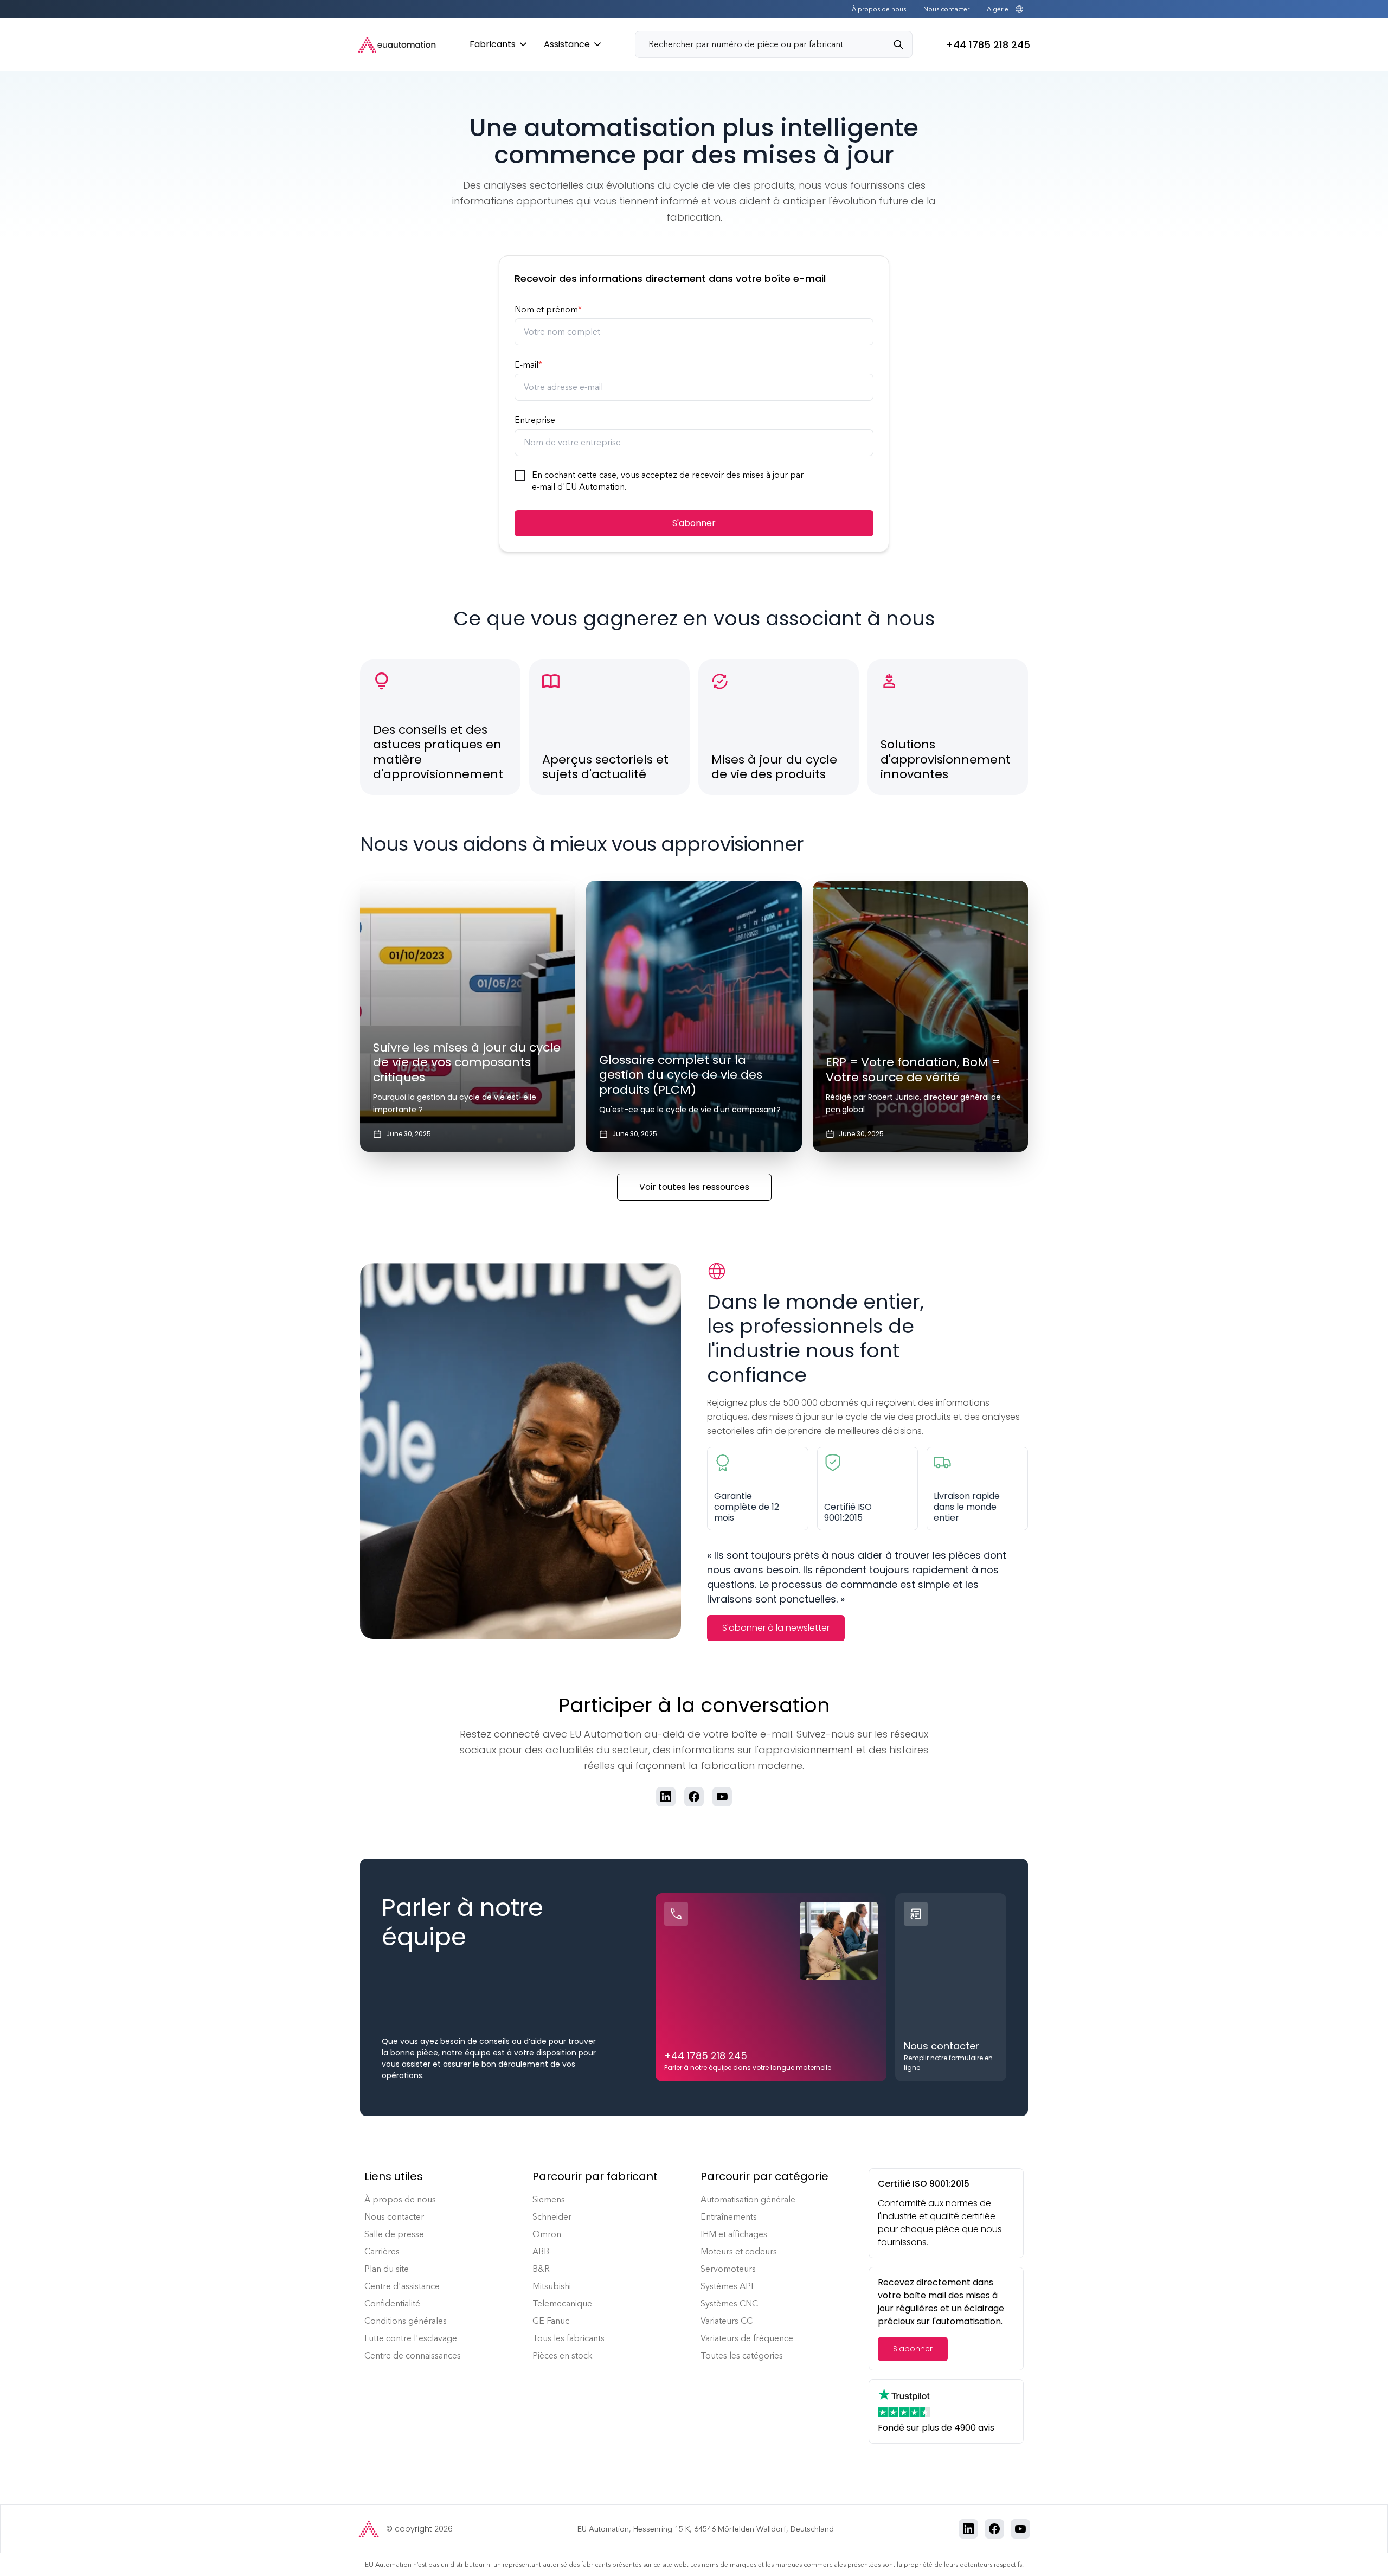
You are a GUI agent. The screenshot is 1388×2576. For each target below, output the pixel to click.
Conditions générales (406, 2321)
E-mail (528, 365)
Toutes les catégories (742, 2356)
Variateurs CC (727, 2321)
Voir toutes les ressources (694, 1187)
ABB (541, 2251)
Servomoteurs (728, 2269)
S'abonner (694, 523)
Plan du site (387, 2269)
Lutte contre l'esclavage (411, 2338)
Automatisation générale (748, 2199)
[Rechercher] (903, 44)
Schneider (552, 2217)
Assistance (567, 44)
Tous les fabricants (568, 2338)
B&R (541, 2269)
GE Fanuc (551, 2321)
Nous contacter (946, 9)
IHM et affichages (734, 2234)
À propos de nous (879, 9)
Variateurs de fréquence (747, 2338)
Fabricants (493, 44)
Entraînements (729, 2217)
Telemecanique (562, 2303)
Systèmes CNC (729, 2303)
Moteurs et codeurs (739, 2251)
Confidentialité (392, 2303)
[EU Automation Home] (397, 45)
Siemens (549, 2199)
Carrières (382, 2251)
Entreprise (535, 420)
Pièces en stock (563, 2356)
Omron (547, 2234)
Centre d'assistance (402, 2286)
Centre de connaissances (413, 2356)
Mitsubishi (552, 2286)
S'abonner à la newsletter (776, 1628)
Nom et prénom (548, 309)
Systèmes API (727, 2286)
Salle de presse (394, 2234)
